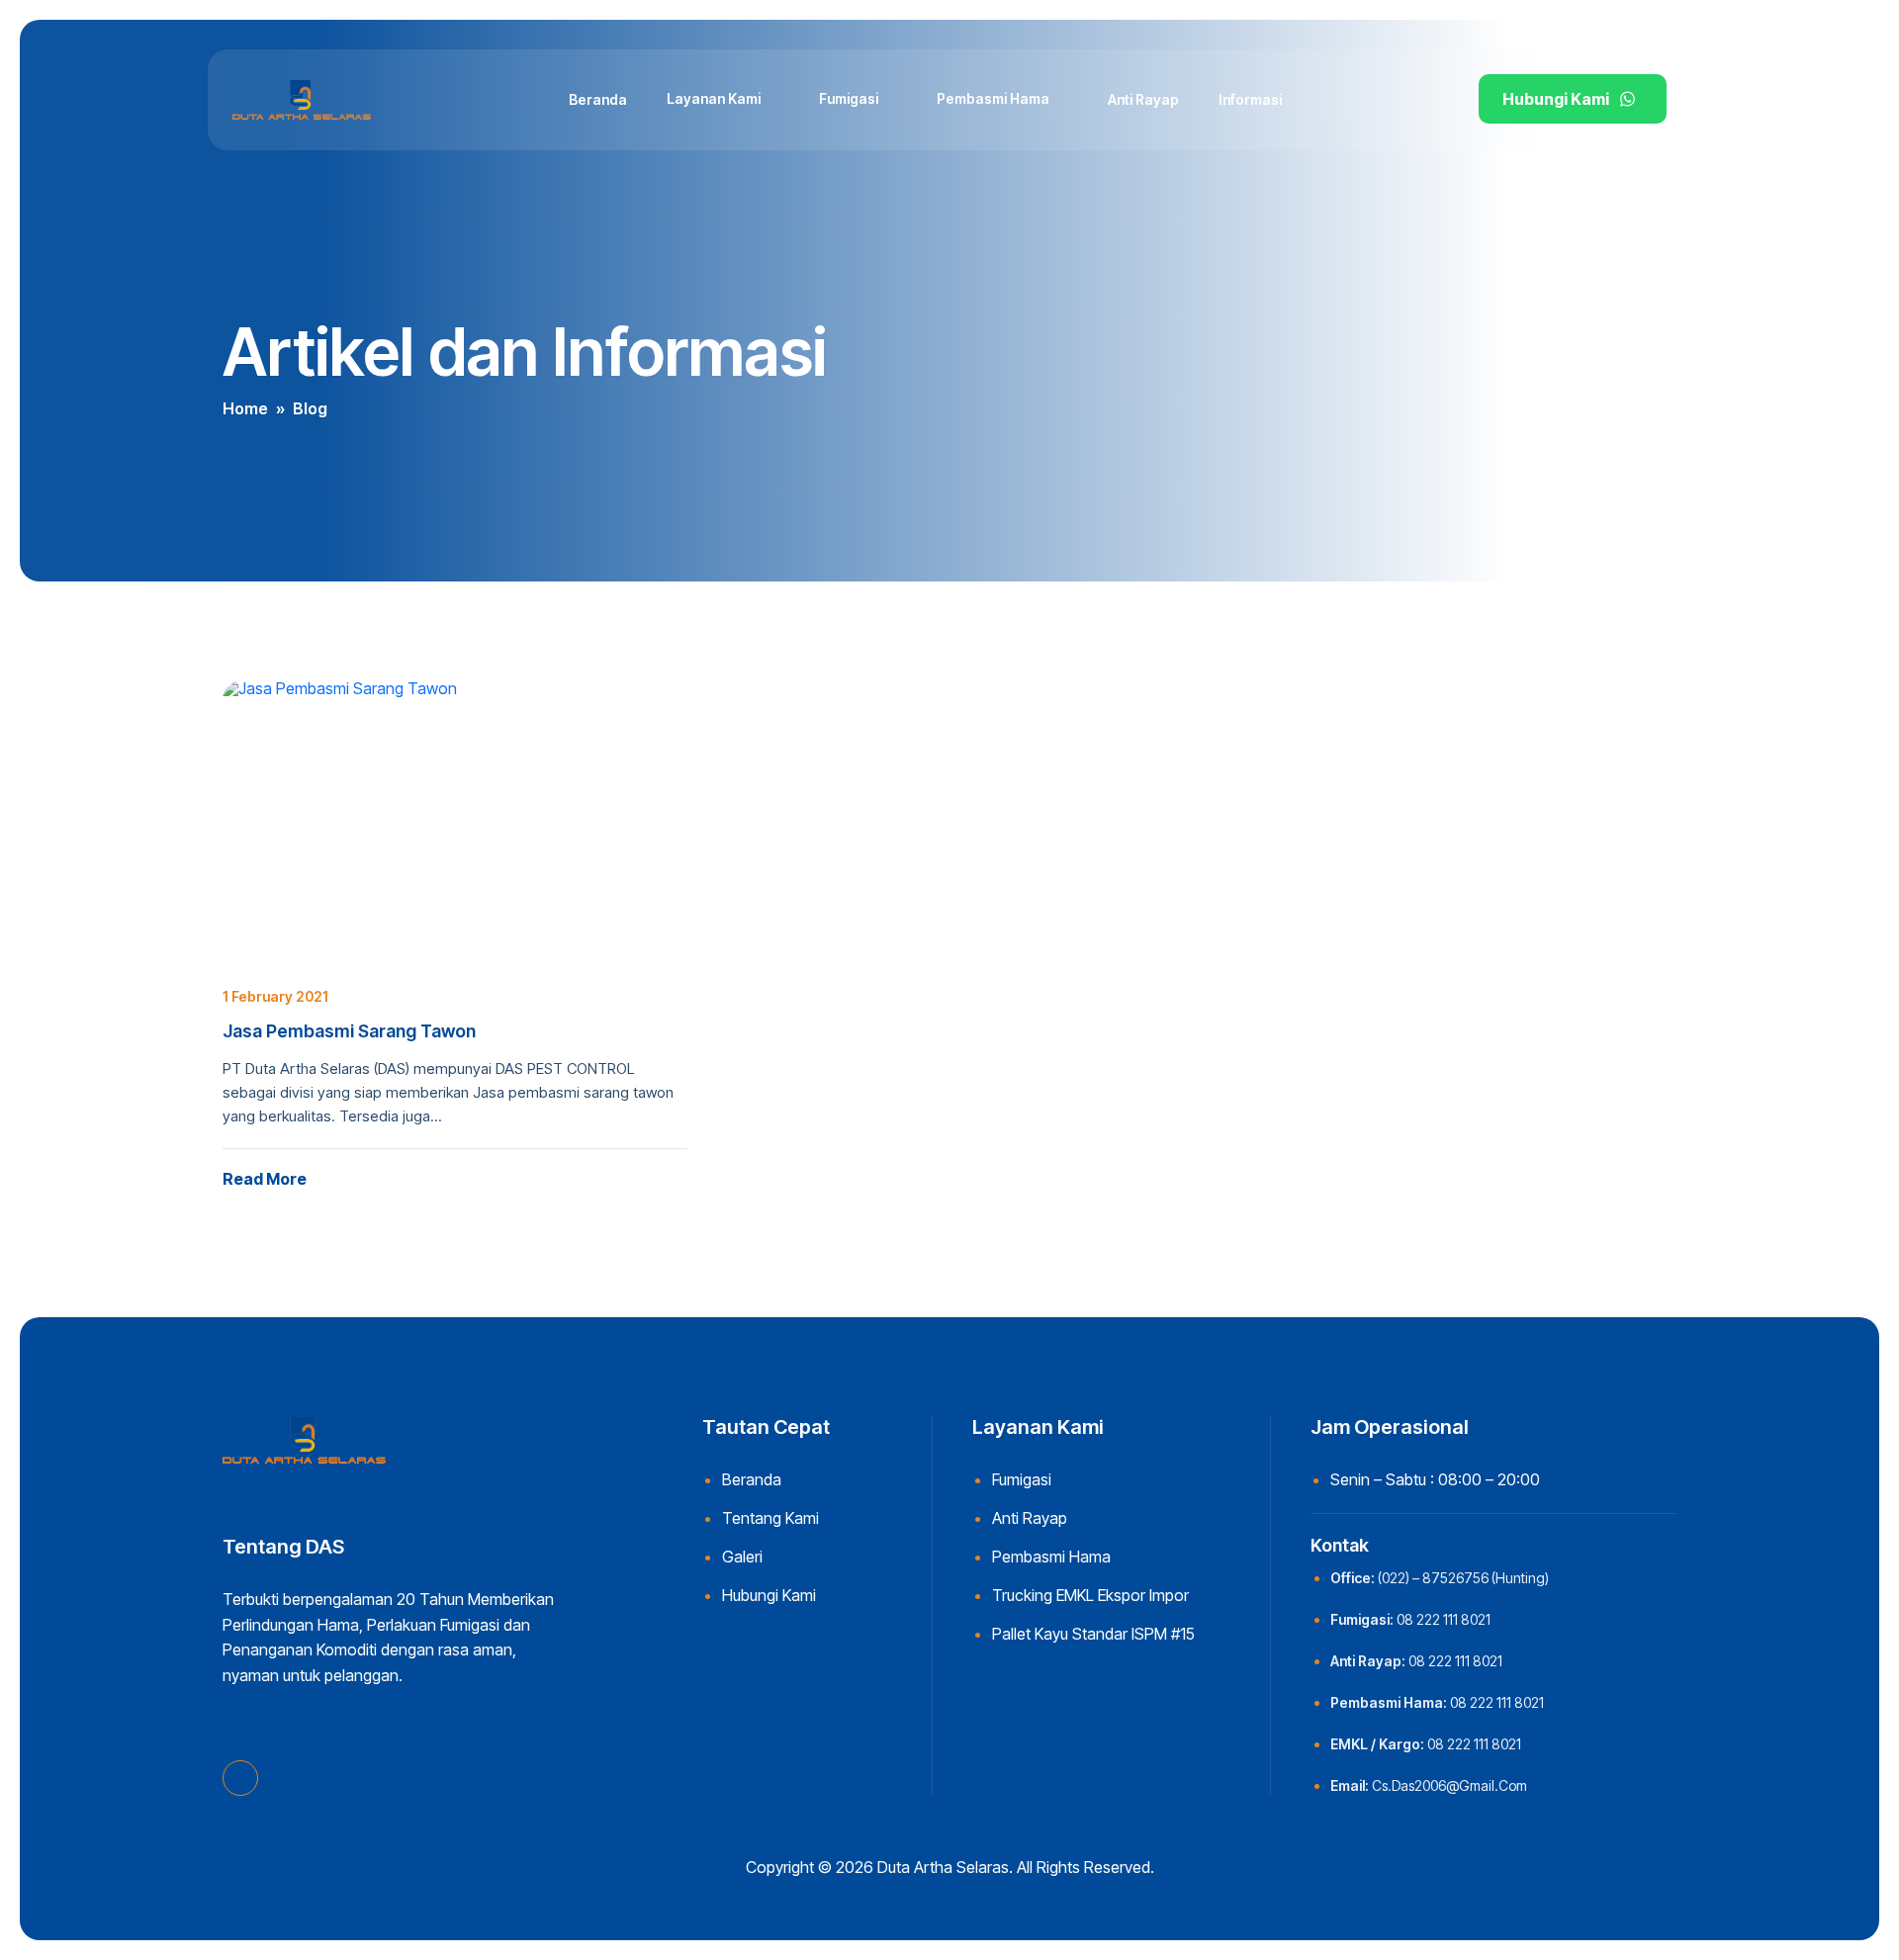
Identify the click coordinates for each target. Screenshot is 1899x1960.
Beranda (598, 99)
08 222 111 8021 (1444, 1619)
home (245, 408)
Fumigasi (849, 98)
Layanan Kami (714, 98)
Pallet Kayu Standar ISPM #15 (1093, 1634)
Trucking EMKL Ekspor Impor (1090, 1595)
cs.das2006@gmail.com (1449, 1785)
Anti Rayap (1143, 99)
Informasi (1250, 99)
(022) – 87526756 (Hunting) (1463, 1578)
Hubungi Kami (1556, 99)
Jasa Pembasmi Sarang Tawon (349, 1031)
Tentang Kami (770, 1518)
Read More (265, 1179)
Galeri (742, 1557)
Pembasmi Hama (993, 98)
